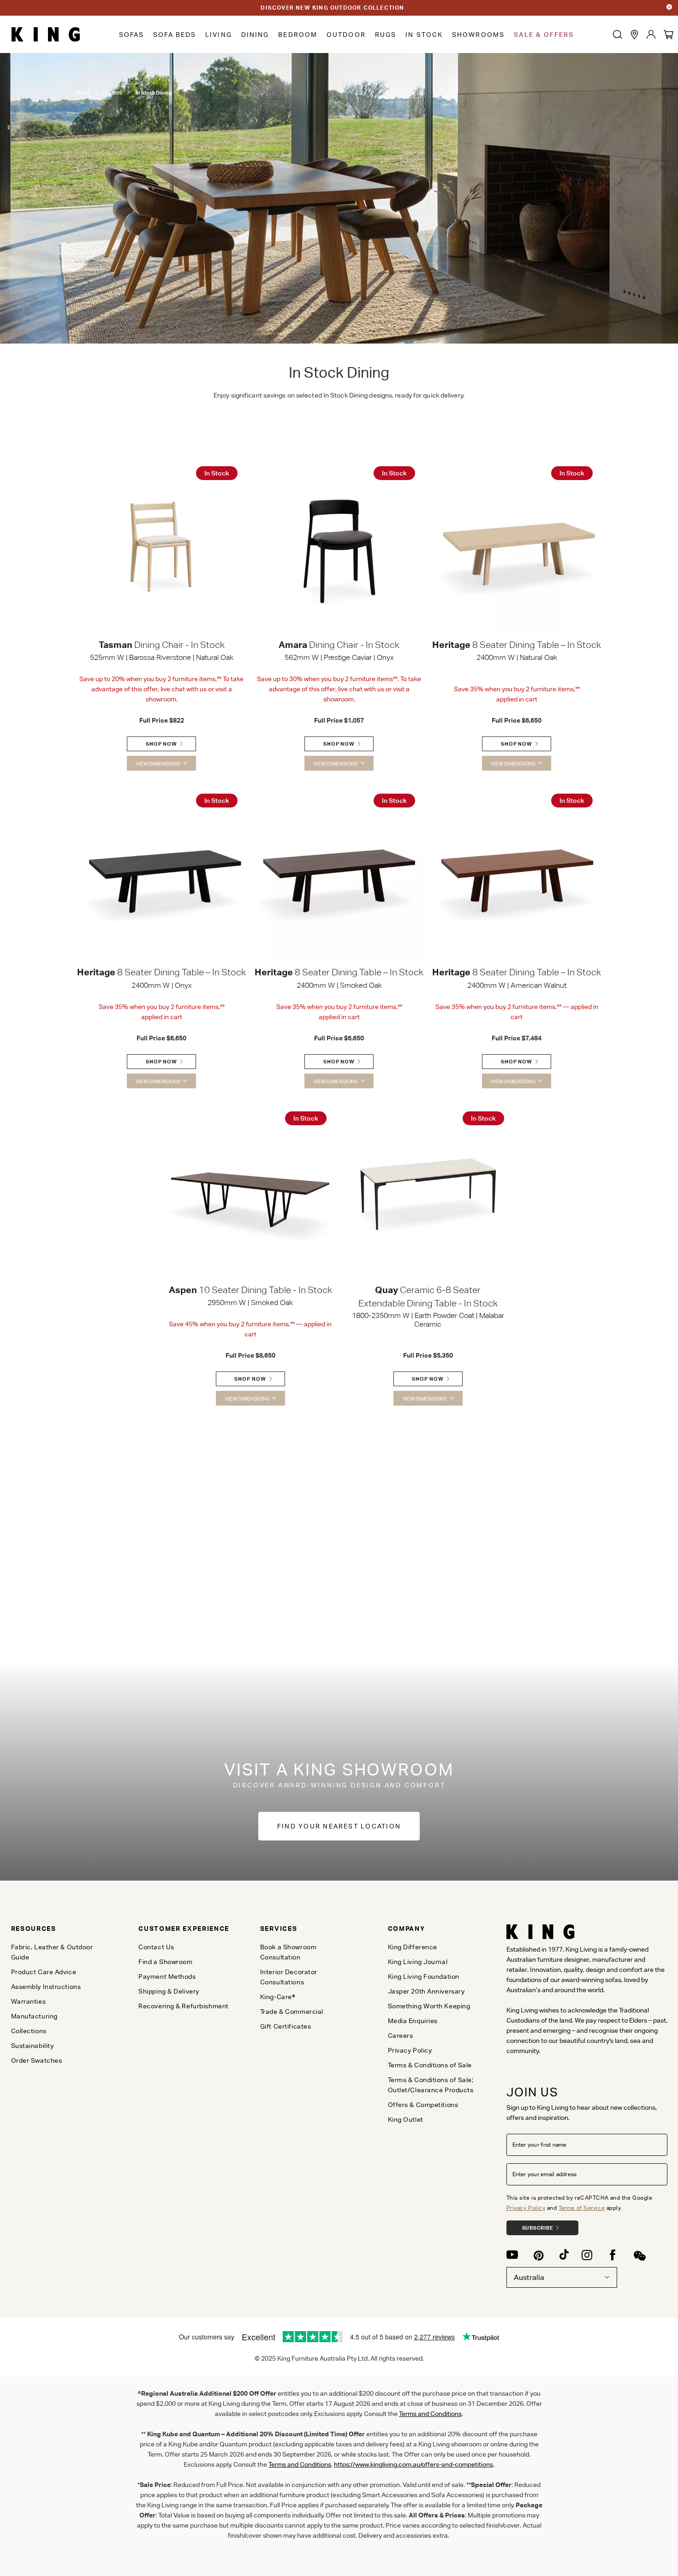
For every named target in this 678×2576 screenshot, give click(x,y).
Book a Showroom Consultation (288, 1952)
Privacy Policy (526, 2208)
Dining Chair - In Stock (162, 645)
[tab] (59, 1929)
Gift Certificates (286, 2026)
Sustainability (33, 2046)
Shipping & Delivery (169, 1991)
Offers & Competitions (423, 2105)
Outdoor (346, 35)
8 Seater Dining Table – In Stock (517, 645)
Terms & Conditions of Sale (430, 2065)
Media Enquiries (413, 2021)
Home (83, 93)
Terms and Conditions (300, 2464)
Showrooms (478, 35)
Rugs (386, 35)
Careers (401, 2036)
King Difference (413, 1947)
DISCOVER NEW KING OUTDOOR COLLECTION (332, 8)
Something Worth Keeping (429, 2006)
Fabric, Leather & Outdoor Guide (52, 1952)
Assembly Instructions (46, 1987)
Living (219, 35)
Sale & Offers (544, 35)
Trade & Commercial (292, 2012)
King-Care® (278, 1997)
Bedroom (298, 35)
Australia (529, 2277)
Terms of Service (582, 2208)
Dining (255, 35)
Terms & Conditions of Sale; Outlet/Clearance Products (431, 2085)
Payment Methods (167, 1977)
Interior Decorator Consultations (289, 1977)
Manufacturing (34, 2016)
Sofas (132, 35)
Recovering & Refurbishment (184, 2006)
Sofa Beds (175, 35)
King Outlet (406, 2119)
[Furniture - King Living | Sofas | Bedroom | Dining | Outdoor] (46, 35)
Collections (29, 2031)
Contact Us (156, 1947)
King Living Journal (418, 1962)
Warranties (29, 2001)
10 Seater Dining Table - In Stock (250, 1290)
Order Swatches (37, 2060)
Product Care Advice (44, 1972)
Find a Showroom (165, 1962)
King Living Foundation (424, 1977)
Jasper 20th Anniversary (426, 1991)
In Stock (424, 35)
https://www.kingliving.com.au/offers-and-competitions (413, 2464)
